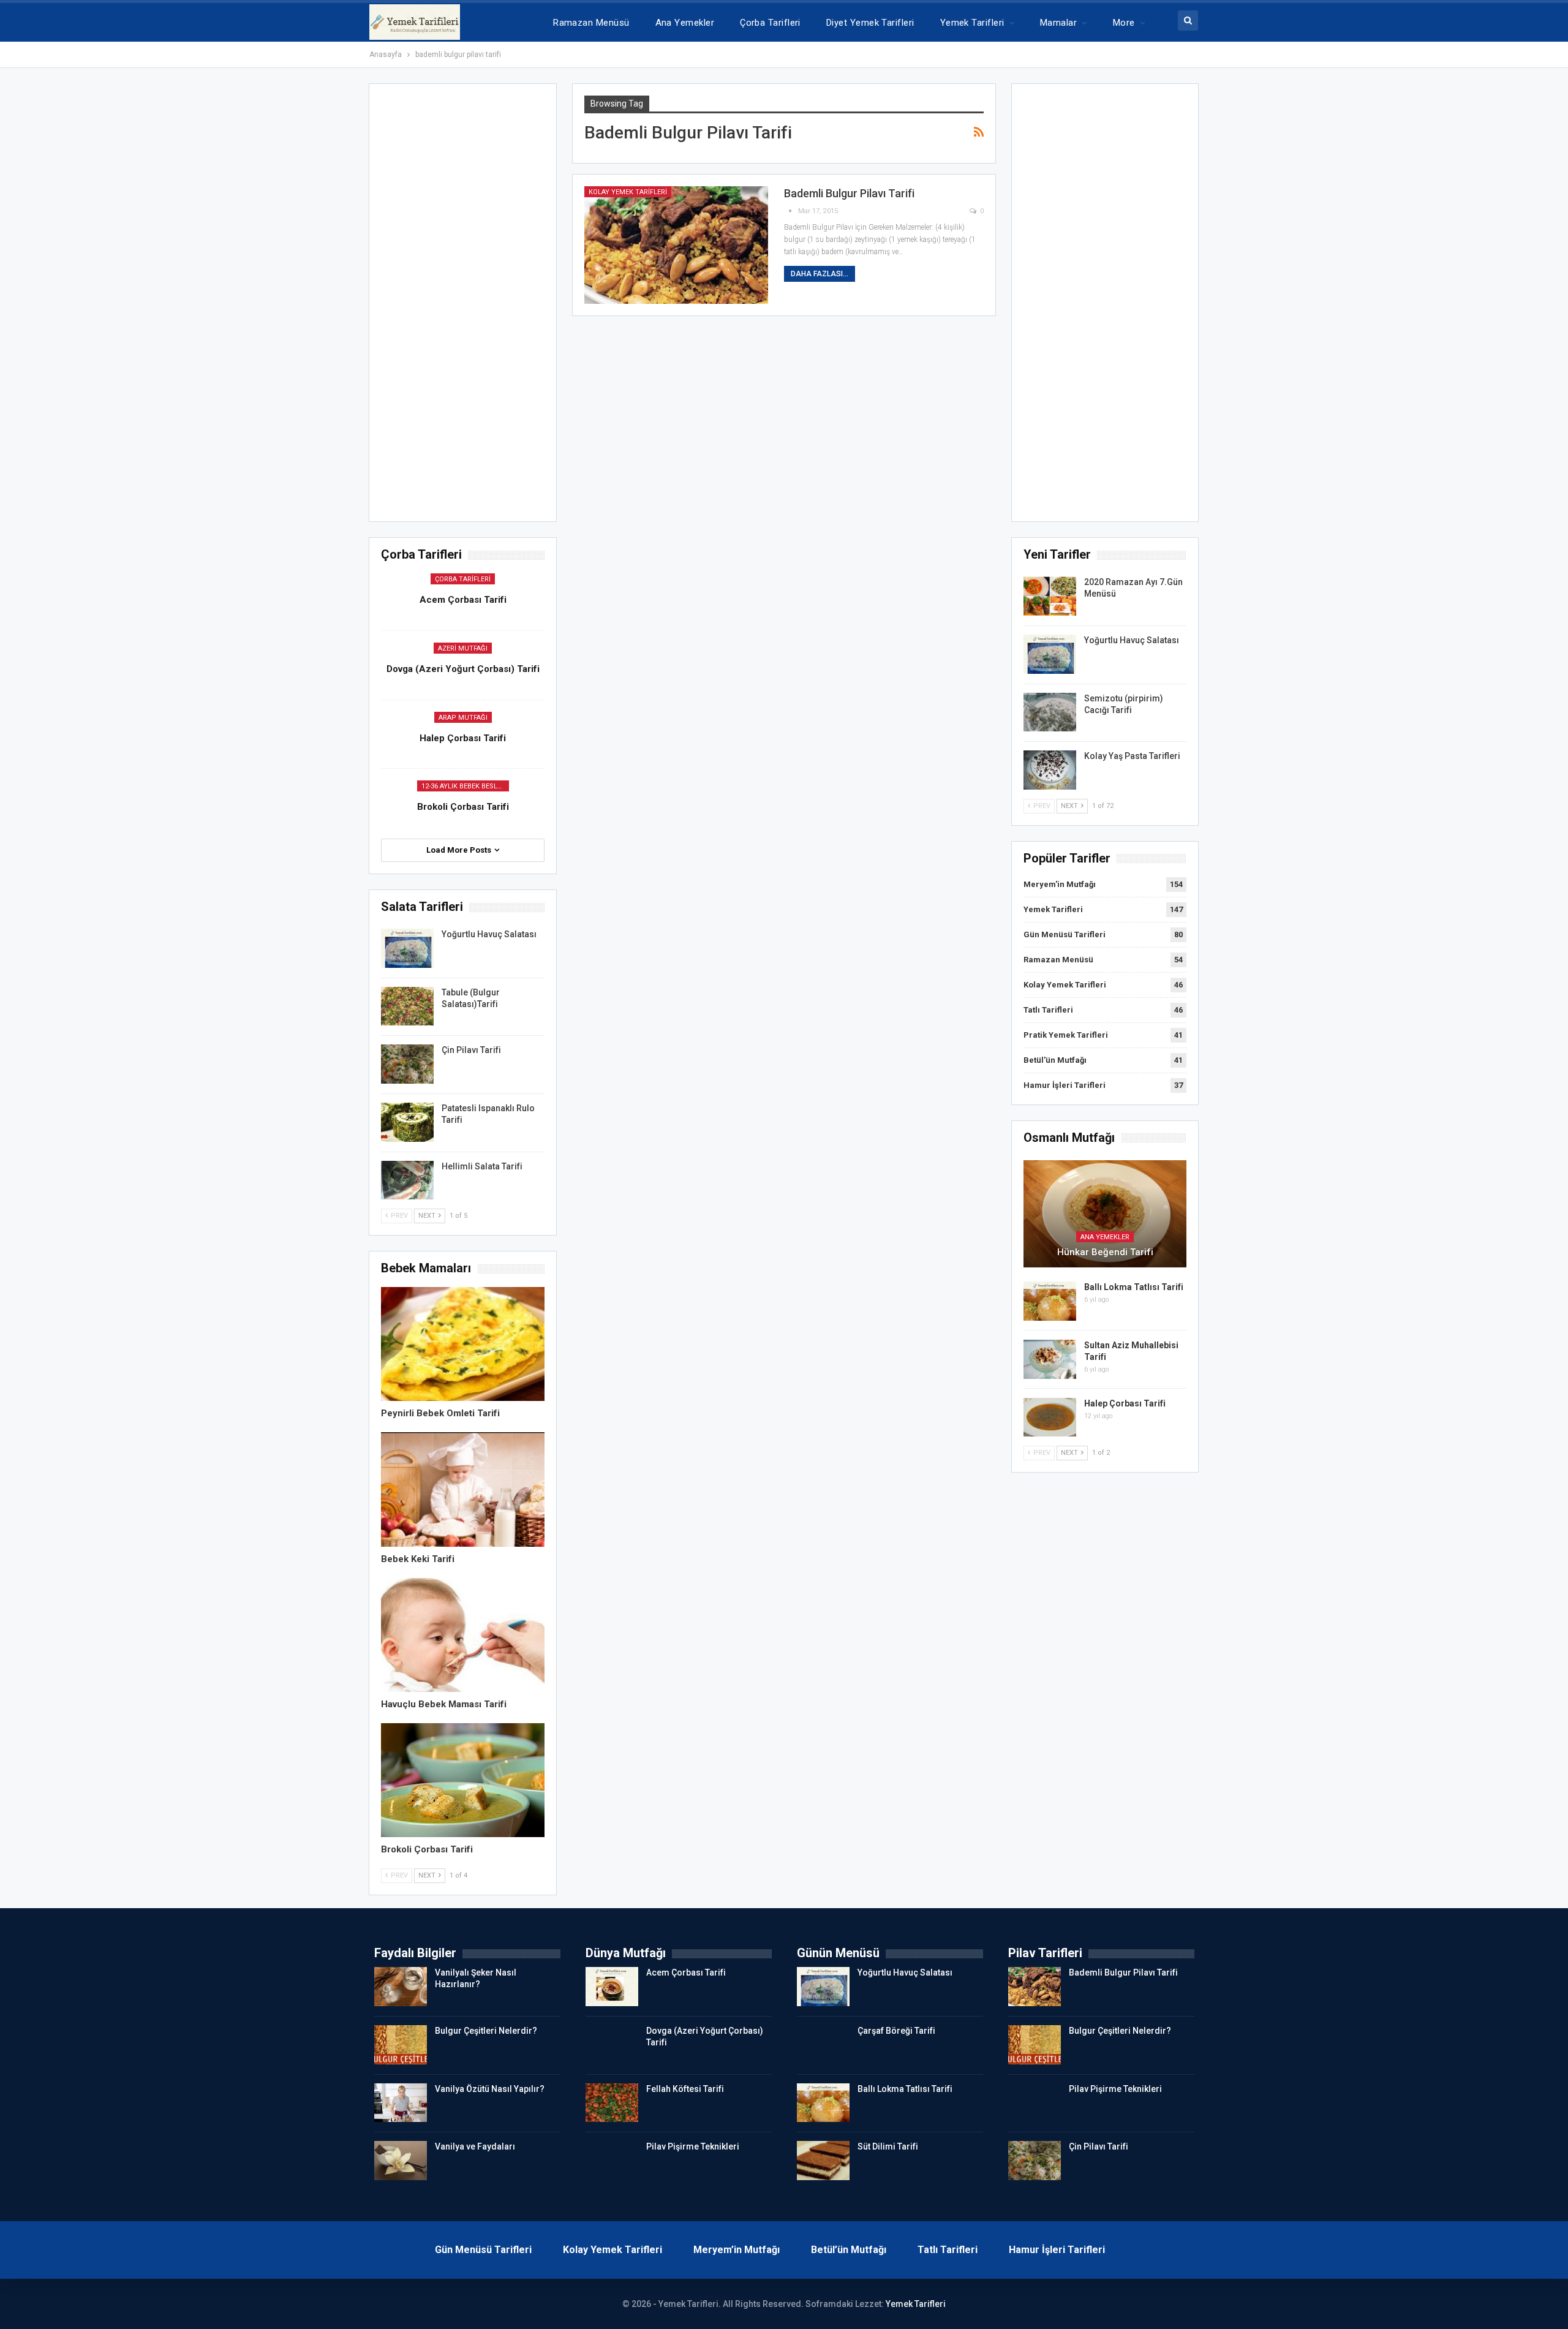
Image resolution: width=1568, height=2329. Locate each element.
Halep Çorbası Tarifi (1125, 1403)
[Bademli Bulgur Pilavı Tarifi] (676, 245)
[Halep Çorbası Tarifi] (1050, 1417)
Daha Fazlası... (820, 274)
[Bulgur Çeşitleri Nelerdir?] (401, 2045)
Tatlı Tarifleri (1048, 1010)
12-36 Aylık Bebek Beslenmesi (465, 786)
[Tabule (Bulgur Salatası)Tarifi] (407, 1006)
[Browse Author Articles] (791, 211)
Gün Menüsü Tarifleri (1065, 934)
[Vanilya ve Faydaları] (401, 2161)
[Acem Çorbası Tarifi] (612, 1987)
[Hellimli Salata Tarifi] (407, 1180)
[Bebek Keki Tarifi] (462, 1489)
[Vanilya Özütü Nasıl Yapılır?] (401, 2103)
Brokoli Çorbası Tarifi (463, 807)
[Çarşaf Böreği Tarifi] (823, 2045)
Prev (1041, 806)
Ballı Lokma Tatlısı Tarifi (1134, 1287)
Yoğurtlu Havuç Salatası (1132, 640)
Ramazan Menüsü (591, 23)
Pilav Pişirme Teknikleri (693, 2146)
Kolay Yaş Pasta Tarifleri (1132, 756)
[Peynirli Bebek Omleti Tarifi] (462, 1344)
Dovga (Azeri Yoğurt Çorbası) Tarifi (463, 669)
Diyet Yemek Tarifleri (870, 23)
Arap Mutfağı (463, 718)
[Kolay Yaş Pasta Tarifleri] (1050, 770)
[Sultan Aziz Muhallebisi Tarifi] (1050, 1359)
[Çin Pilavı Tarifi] (407, 1064)
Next (1070, 806)
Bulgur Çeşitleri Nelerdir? (486, 2031)
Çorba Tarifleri (770, 23)
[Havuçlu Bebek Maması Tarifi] (462, 1635)
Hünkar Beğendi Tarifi (1105, 1252)
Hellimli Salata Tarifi (482, 1166)
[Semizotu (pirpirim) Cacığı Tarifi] (1050, 712)
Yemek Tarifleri (972, 23)
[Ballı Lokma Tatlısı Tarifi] (1050, 1301)
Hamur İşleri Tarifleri (1065, 1085)
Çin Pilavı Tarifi (471, 1050)
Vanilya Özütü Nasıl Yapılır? (490, 2089)
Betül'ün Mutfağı (1055, 1060)
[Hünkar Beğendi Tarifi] (1105, 1214)
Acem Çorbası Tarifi (463, 600)
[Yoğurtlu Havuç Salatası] (1050, 654)
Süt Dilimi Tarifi (888, 2146)
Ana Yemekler (685, 23)
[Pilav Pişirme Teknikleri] (612, 2161)
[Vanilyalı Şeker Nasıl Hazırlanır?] (401, 1987)
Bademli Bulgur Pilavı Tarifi (849, 193)
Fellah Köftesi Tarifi (685, 2089)
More (1124, 23)
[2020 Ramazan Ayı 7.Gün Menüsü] (1050, 596)
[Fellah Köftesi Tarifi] (612, 2103)
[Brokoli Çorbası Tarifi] (462, 1780)
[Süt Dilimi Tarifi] (823, 2161)
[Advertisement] (1105, 306)
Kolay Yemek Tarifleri (628, 192)
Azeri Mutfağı (463, 648)
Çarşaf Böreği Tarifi (896, 2031)
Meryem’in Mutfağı (737, 2250)
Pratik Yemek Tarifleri (1066, 1035)
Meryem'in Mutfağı (1060, 884)
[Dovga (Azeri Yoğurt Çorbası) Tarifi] (612, 2045)
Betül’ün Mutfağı (849, 2250)
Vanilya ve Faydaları (475, 2146)
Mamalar (1058, 23)
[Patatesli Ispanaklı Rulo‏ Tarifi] (407, 1122)
